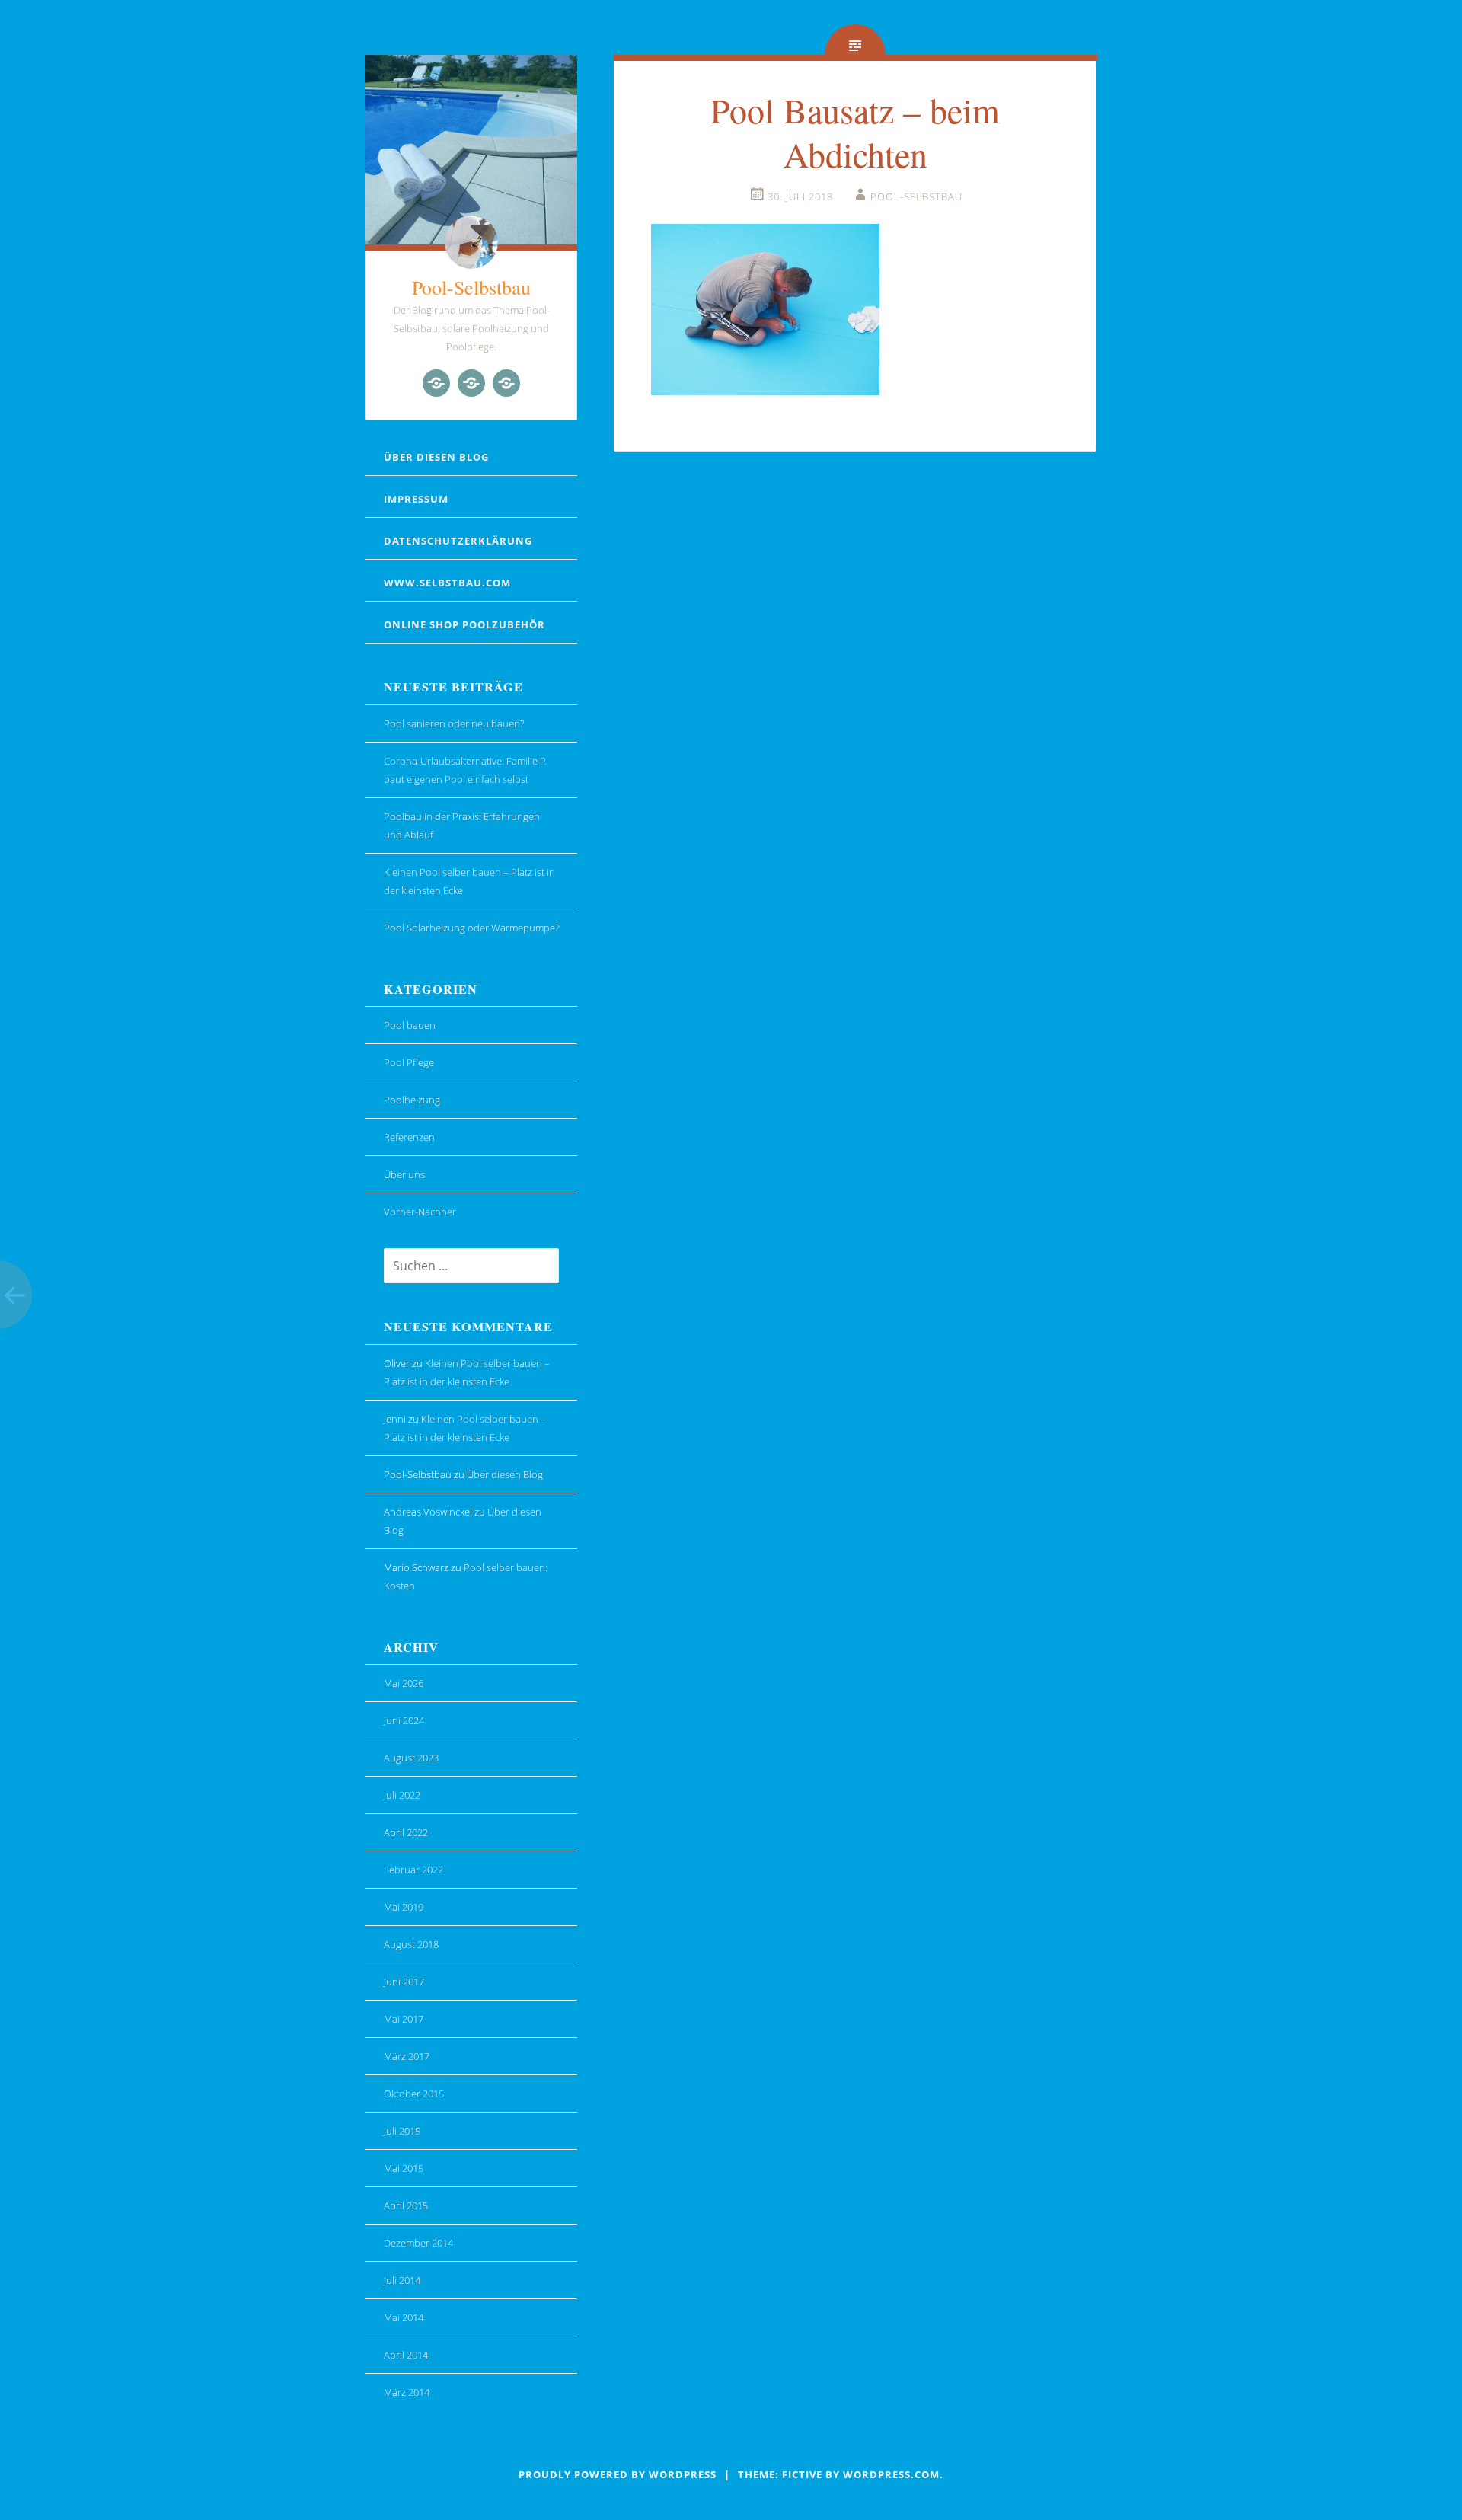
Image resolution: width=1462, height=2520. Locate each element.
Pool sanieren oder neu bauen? (454, 723)
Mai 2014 (404, 2317)
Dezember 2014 (418, 2243)
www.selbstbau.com (447, 583)
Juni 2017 (404, 1982)
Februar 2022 (413, 1870)
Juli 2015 (402, 2131)
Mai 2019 (404, 1907)
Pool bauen (410, 1025)
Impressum (416, 499)
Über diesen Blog (436, 457)
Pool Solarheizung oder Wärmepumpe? (471, 928)
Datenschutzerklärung (458, 541)
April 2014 (406, 2355)
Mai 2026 (404, 1683)
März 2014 (407, 2392)
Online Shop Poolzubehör (464, 624)
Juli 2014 (402, 2280)
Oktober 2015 (414, 2094)
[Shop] (471, 383)
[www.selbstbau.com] (436, 383)
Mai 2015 (404, 2168)
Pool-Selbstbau (471, 287)
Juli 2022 (402, 1795)
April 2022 (406, 1832)
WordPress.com (891, 2474)
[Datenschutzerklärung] (506, 383)
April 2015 (406, 2205)
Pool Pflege (409, 1062)
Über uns (404, 1174)
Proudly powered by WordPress (618, 2474)
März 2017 (407, 2056)
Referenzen (409, 1137)
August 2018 (411, 1944)
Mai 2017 (404, 2019)
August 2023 (411, 1758)
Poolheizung (412, 1100)
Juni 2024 (404, 1720)
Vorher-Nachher (420, 1212)
